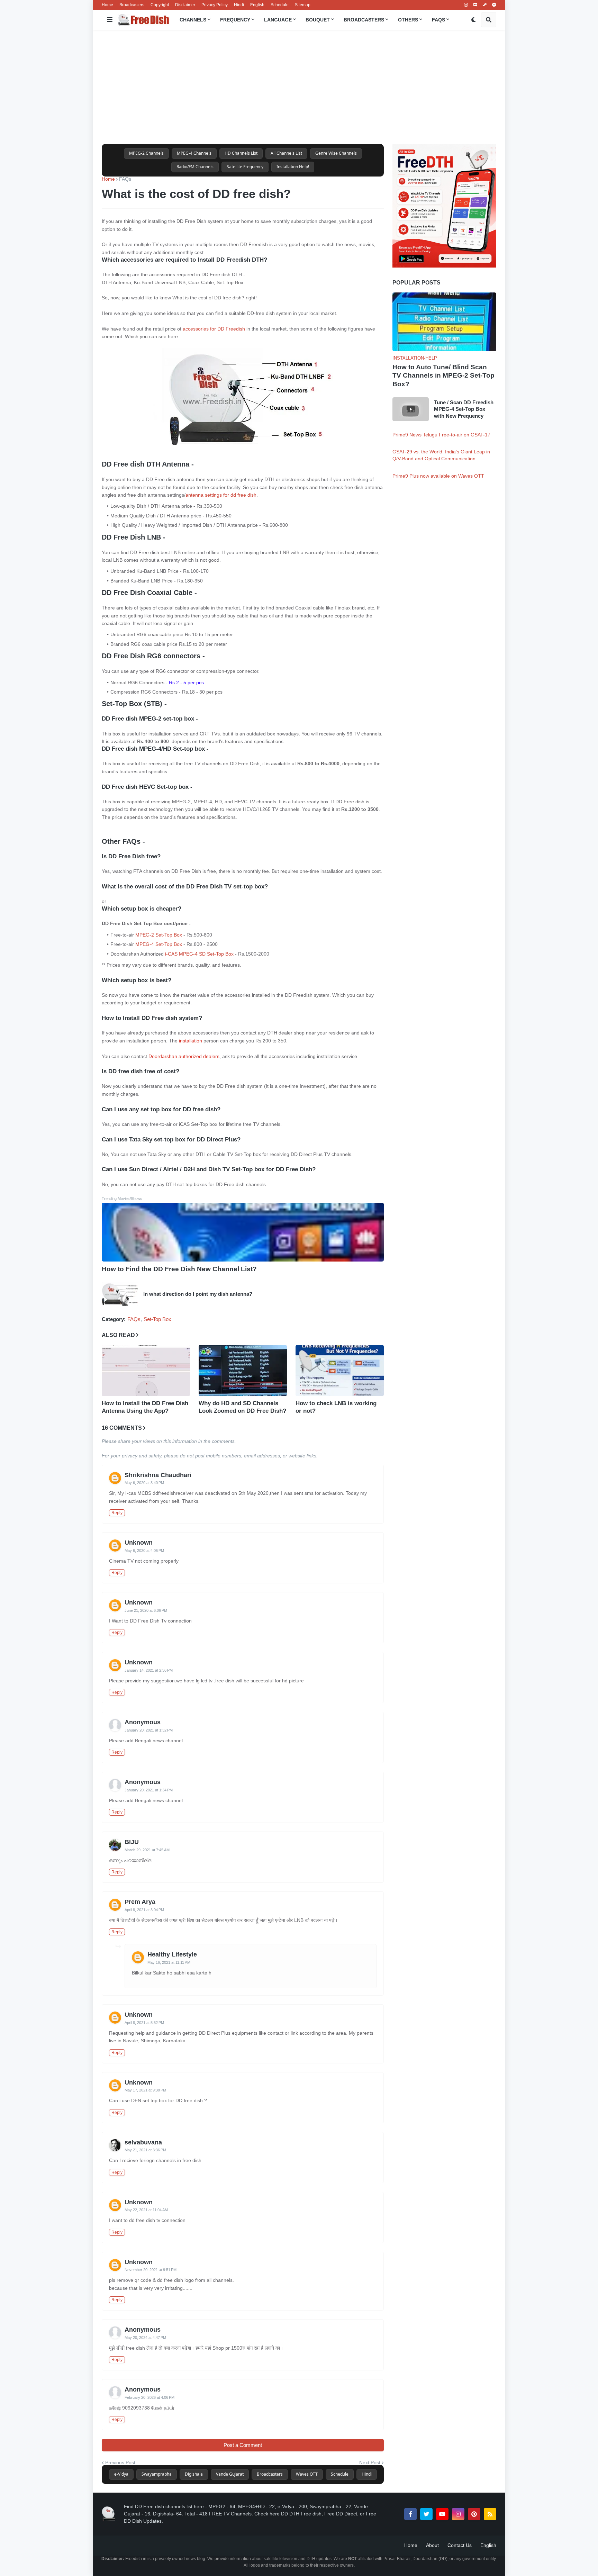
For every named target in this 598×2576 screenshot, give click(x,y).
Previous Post (120, 2462)
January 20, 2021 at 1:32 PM (149, 1730)
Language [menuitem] (278, 20)
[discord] (475, 5)
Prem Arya (140, 1902)
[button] (110, 20)
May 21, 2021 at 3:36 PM (145, 2150)
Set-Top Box (157, 1319)
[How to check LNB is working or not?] (340, 1371)
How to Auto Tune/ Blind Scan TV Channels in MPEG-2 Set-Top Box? (443, 376)
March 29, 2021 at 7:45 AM (147, 1850)
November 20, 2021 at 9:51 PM (151, 2270)
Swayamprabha (157, 2474)
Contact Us (460, 2545)
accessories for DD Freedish (214, 329)
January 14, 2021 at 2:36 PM (149, 1670)
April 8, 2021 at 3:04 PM (144, 1910)
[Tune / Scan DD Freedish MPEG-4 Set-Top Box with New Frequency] (411, 409)
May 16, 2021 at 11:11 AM (169, 1962)
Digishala (194, 2474)
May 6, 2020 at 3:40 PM (144, 1483)
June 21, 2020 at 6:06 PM (146, 1610)
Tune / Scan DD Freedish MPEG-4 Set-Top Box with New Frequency (464, 409)
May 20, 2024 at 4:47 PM (145, 2338)
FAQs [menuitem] (438, 20)
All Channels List (286, 153)
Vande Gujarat (230, 2474)
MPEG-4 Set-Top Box (159, 944)
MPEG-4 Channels (194, 153)
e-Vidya (121, 2474)
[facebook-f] (410, 2514)
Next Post (370, 2462)
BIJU (132, 1842)
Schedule (280, 5)
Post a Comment (243, 2445)
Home (107, 5)
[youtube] (442, 2514)
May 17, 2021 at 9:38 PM (145, 2090)
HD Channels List (241, 153)
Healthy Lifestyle (172, 1954)
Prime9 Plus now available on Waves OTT (438, 476)
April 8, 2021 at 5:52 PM (144, 2023)
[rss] (490, 2514)
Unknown (139, 1543)
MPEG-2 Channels (146, 153)
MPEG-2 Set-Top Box (159, 935)
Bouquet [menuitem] (318, 20)
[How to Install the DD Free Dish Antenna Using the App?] (146, 1371)
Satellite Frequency (245, 167)
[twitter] (426, 2514)
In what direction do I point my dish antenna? (198, 1294)
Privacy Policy (215, 5)
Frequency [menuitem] (235, 20)
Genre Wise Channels (336, 153)
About (432, 2545)
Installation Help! (293, 167)
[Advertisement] (299, 87)
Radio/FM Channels (195, 167)
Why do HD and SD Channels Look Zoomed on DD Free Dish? (242, 1407)
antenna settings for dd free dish (221, 495)
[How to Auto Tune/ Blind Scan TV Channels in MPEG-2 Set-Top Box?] (444, 322)
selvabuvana (143, 2142)
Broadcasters (132, 5)
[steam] (485, 5)
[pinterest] (474, 2514)
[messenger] (494, 5)
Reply (117, 1513)
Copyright (160, 5)
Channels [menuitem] (193, 20)
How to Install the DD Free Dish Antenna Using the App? (145, 1407)
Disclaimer (185, 5)
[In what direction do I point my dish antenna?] (120, 1294)
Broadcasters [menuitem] (364, 20)
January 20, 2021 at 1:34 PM (149, 1790)
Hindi (239, 5)
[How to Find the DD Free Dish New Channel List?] (243, 1232)
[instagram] (466, 5)
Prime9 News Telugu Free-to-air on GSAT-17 (441, 435)
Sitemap (303, 5)
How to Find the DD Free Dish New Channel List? (179, 1269)
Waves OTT (307, 2474)
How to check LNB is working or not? (336, 1407)
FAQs (125, 179)
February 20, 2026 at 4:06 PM (149, 2397)
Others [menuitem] (408, 20)
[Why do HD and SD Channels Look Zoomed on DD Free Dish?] (243, 1371)
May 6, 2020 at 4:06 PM (144, 1551)
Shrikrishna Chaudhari (158, 1475)
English (257, 5)
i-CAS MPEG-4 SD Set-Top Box (199, 954)
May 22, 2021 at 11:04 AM (146, 2210)
